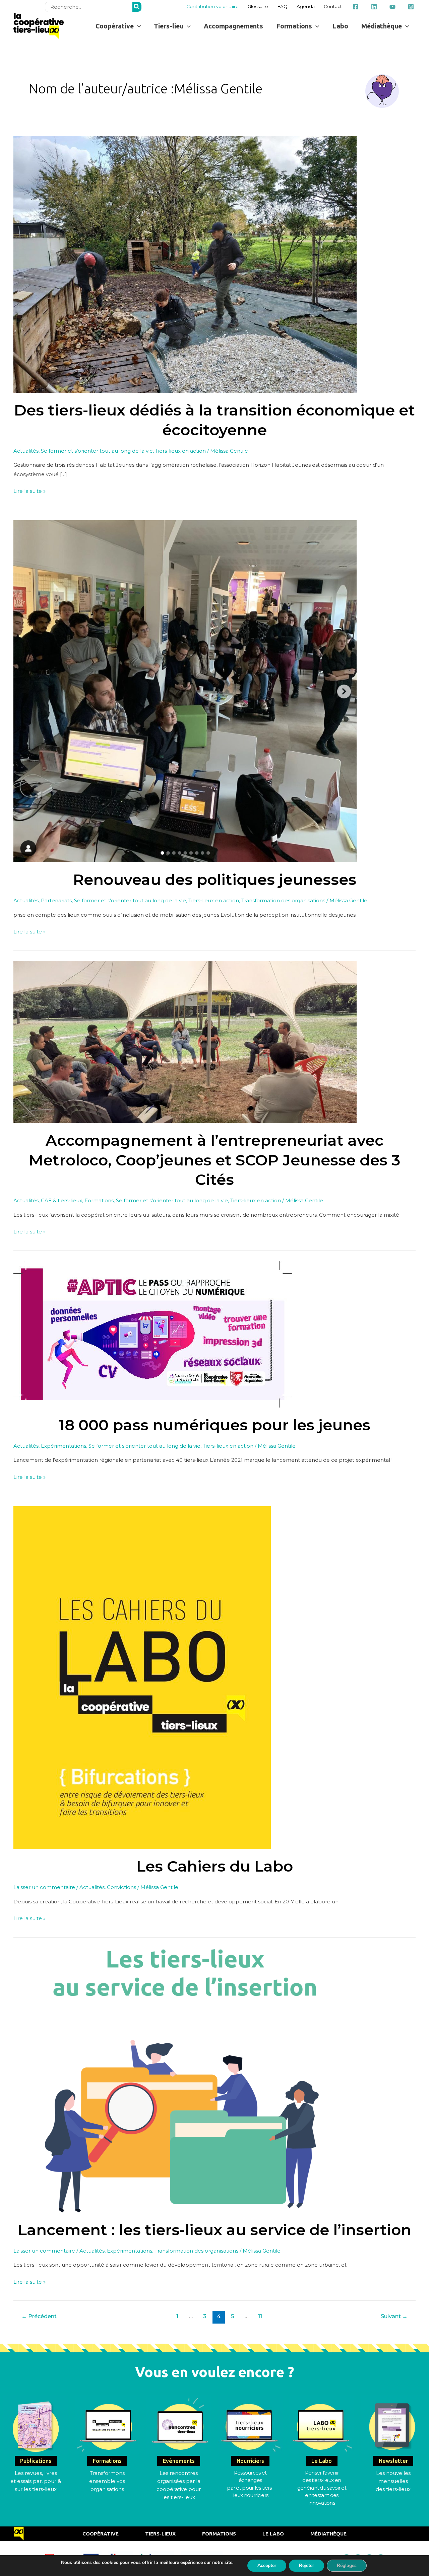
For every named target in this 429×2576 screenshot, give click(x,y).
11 (260, 2316)
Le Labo (273, 2534)
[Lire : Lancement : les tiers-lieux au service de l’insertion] (185, 2079)
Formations (99, 1200)
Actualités (26, 451)
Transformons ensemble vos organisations (107, 2481)
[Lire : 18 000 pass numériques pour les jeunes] (153, 1334)
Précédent (39, 2316)
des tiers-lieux (393, 2489)
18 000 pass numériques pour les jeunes (215, 1425)
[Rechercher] (137, 7)
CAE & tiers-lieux (62, 1200)
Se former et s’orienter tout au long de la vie (97, 451)
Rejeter (307, 2565)
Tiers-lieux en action (180, 451)
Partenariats (56, 900)
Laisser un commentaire (44, 1887)
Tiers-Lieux (160, 2534)
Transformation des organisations (283, 900)
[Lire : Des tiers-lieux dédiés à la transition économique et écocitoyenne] (185, 264)
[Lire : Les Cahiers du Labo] (142, 1677)
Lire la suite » (29, 490)
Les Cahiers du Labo (215, 1866)
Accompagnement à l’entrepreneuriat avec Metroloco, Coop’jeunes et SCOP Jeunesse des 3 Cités (215, 1160)
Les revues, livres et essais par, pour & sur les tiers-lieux (36, 2481)
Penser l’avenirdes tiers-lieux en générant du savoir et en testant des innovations (322, 2488)
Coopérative (101, 2534)
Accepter (267, 2565)
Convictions (121, 1887)
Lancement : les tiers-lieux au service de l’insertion (214, 2230)
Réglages (347, 2565)
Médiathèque (328, 2534)
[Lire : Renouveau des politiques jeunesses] (185, 691)
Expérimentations (64, 1446)
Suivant (394, 2316)
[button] (118, 26)
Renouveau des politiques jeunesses (215, 879)
